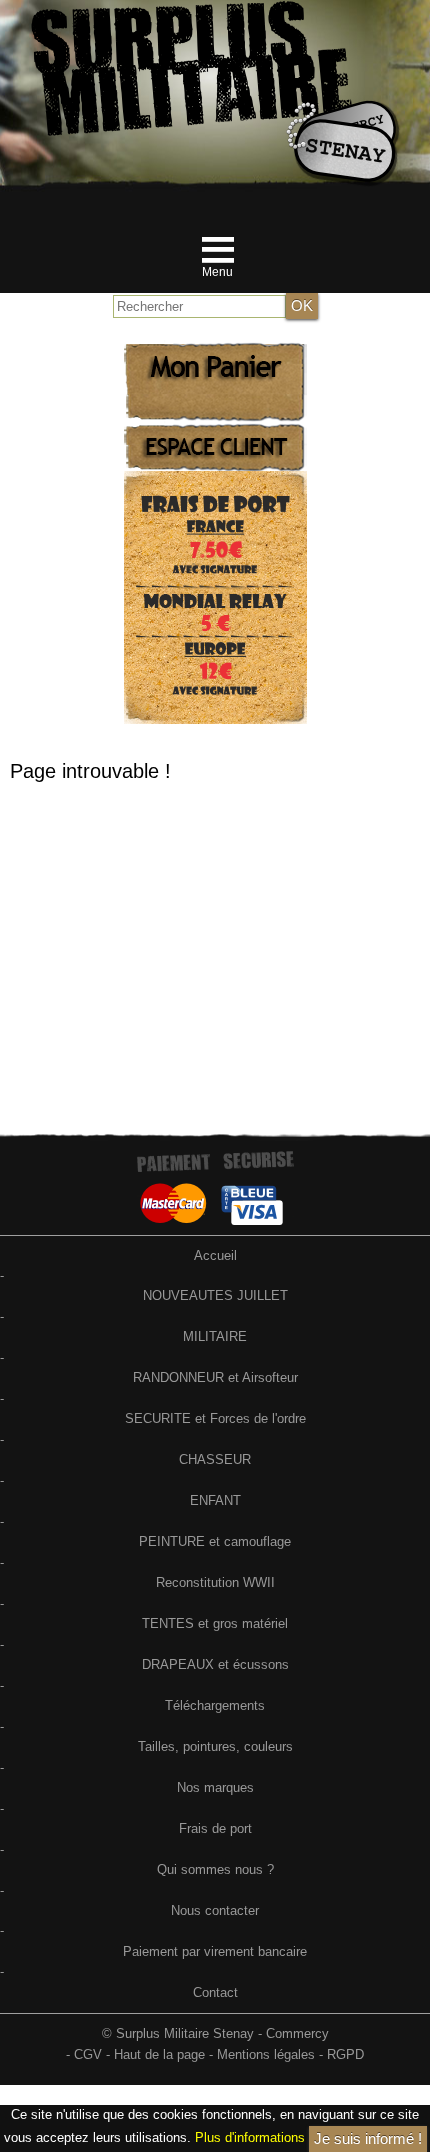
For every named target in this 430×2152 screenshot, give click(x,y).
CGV (88, 2054)
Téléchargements (215, 1705)
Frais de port (215, 1828)
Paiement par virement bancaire (215, 1951)
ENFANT (215, 1500)
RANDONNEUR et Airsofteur (215, 1377)
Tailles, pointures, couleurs (215, 1746)
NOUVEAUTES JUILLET (215, 1295)
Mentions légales (266, 2054)
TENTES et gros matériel (215, 1623)
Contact (215, 1992)
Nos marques (215, 1787)
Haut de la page (159, 2054)
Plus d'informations (250, 2137)
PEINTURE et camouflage (215, 1541)
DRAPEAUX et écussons (215, 1664)
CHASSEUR (215, 1459)
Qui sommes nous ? (215, 1869)
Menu (217, 272)
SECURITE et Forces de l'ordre (215, 1418)
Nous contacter (215, 1910)
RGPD (345, 2054)
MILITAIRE (215, 1336)
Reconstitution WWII (215, 1582)
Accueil (215, 1255)
